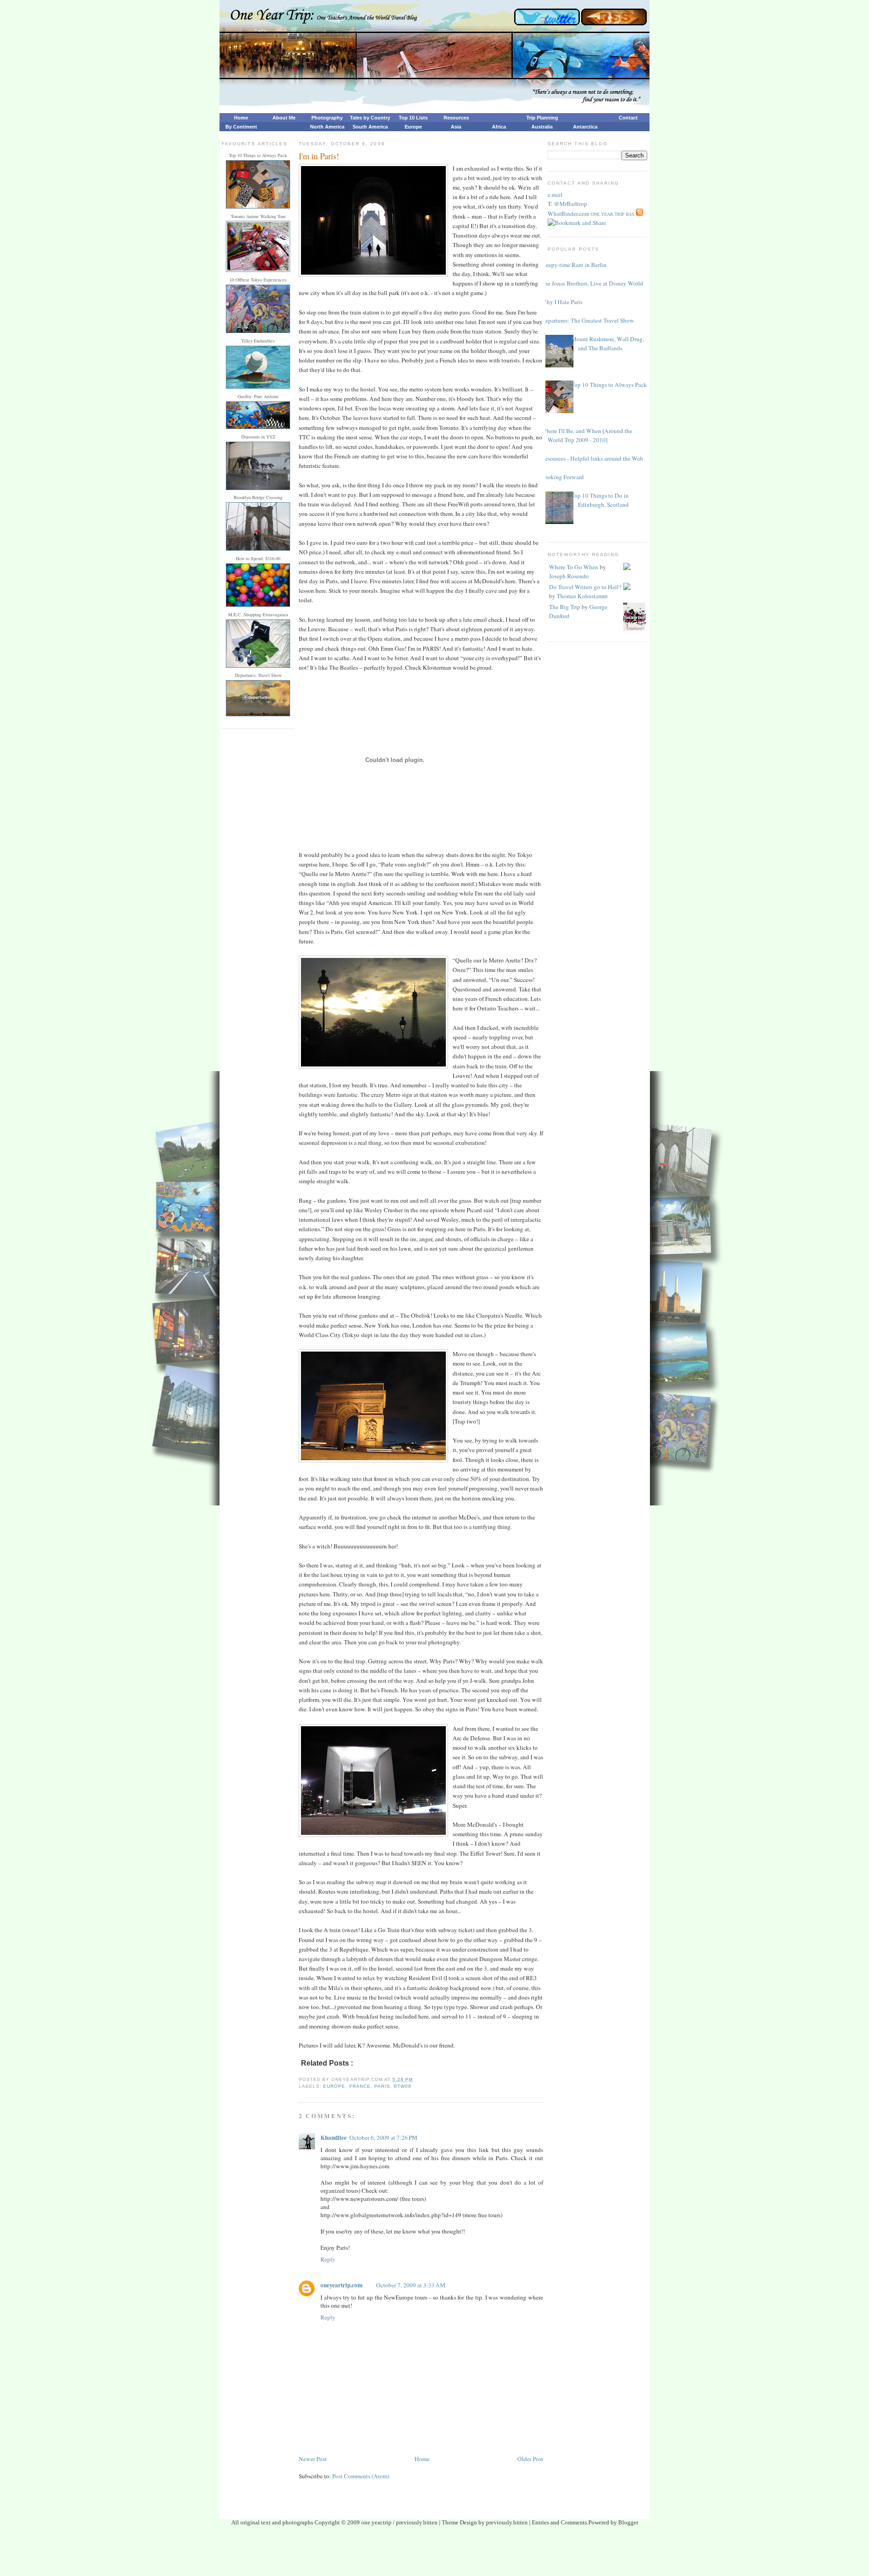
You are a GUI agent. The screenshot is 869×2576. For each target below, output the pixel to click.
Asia (456, 127)
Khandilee (334, 2138)
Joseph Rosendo (569, 576)
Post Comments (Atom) (361, 2476)
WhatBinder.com (568, 214)
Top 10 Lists (413, 118)
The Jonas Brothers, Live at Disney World (592, 283)
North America (327, 127)
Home (241, 118)
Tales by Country (370, 118)
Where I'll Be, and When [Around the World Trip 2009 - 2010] (587, 435)
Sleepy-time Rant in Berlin (574, 265)
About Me (284, 118)
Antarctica (585, 127)
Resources (456, 118)
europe (334, 2086)
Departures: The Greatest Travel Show (587, 320)
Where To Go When (574, 567)
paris (382, 2086)
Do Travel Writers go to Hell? (585, 587)
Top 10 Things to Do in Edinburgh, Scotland (600, 500)
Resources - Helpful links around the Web (592, 458)
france (360, 2086)
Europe (413, 127)
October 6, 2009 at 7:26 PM (383, 2138)
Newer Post (313, 2459)
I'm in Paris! (319, 156)
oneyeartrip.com (341, 2285)
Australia (542, 127)
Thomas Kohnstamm (582, 596)
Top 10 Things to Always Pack (609, 385)
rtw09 (403, 2086)
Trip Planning (542, 118)
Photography (327, 118)
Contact (628, 118)
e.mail (555, 195)
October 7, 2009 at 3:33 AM (411, 2285)
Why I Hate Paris (562, 302)
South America (370, 127)
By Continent (241, 127)
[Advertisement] (434, 2554)
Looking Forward (562, 477)
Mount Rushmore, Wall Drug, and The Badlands (608, 343)
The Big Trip (565, 607)
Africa (499, 127)
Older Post (530, 2459)
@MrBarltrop (571, 204)
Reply (328, 2259)
